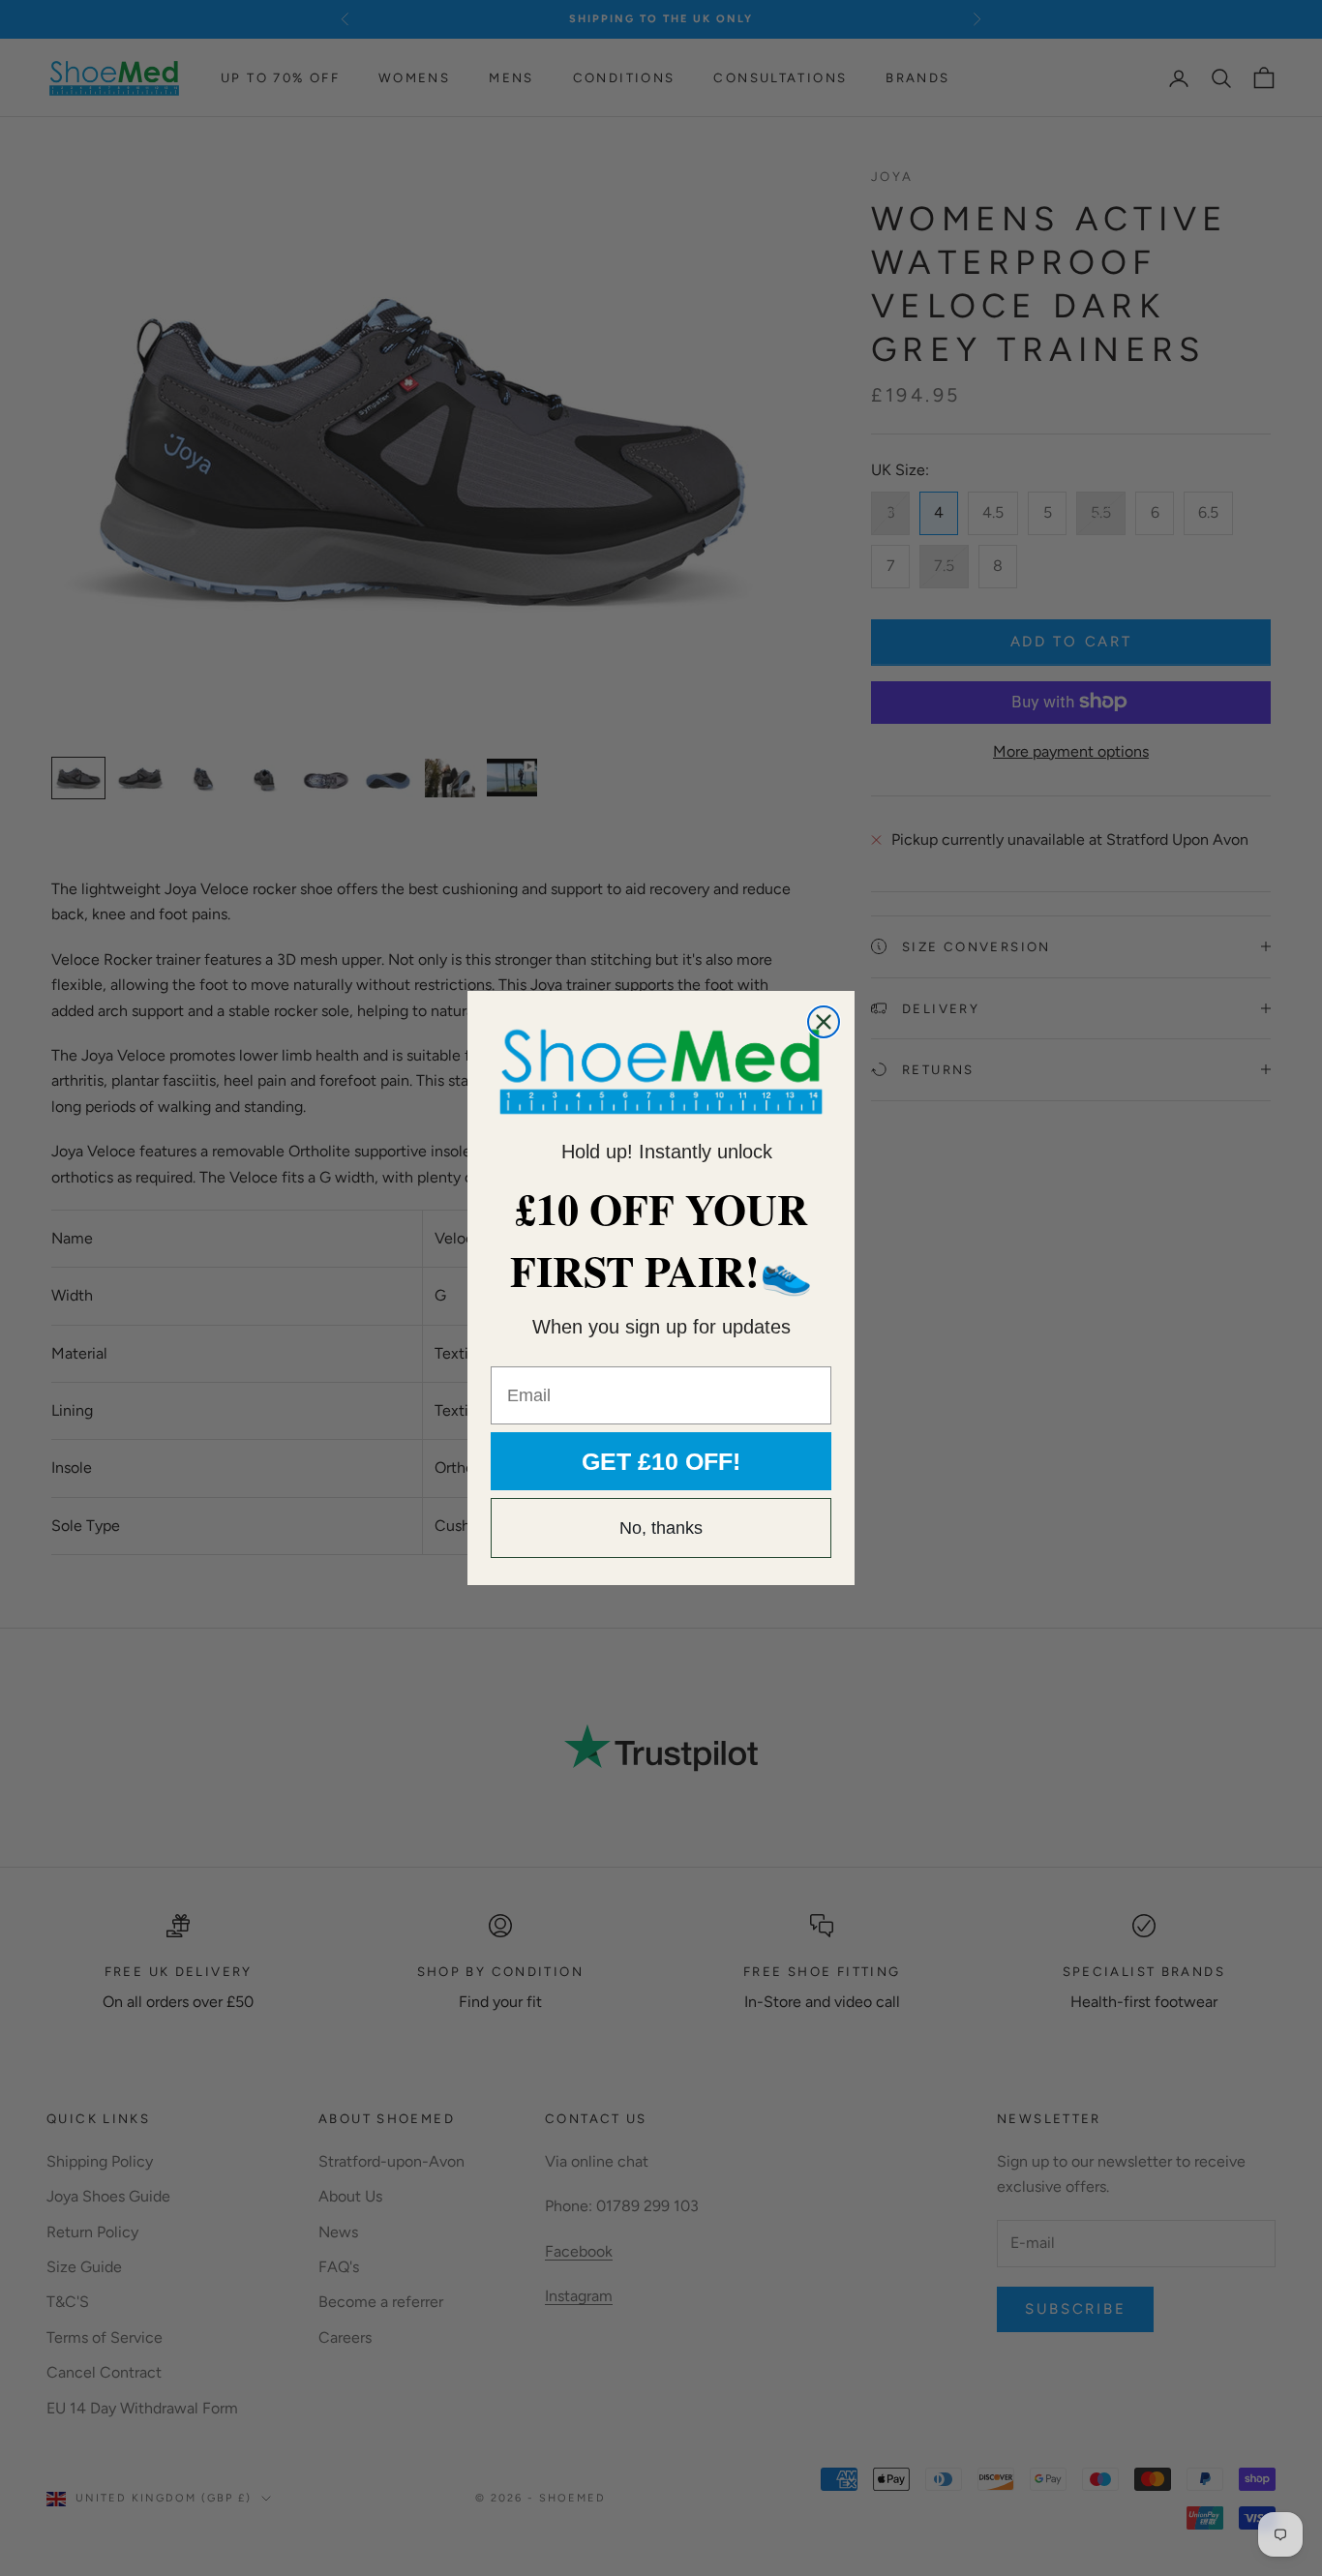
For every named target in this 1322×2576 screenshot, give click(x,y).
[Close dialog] (824, 1022)
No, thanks (661, 1528)
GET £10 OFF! (661, 1461)
